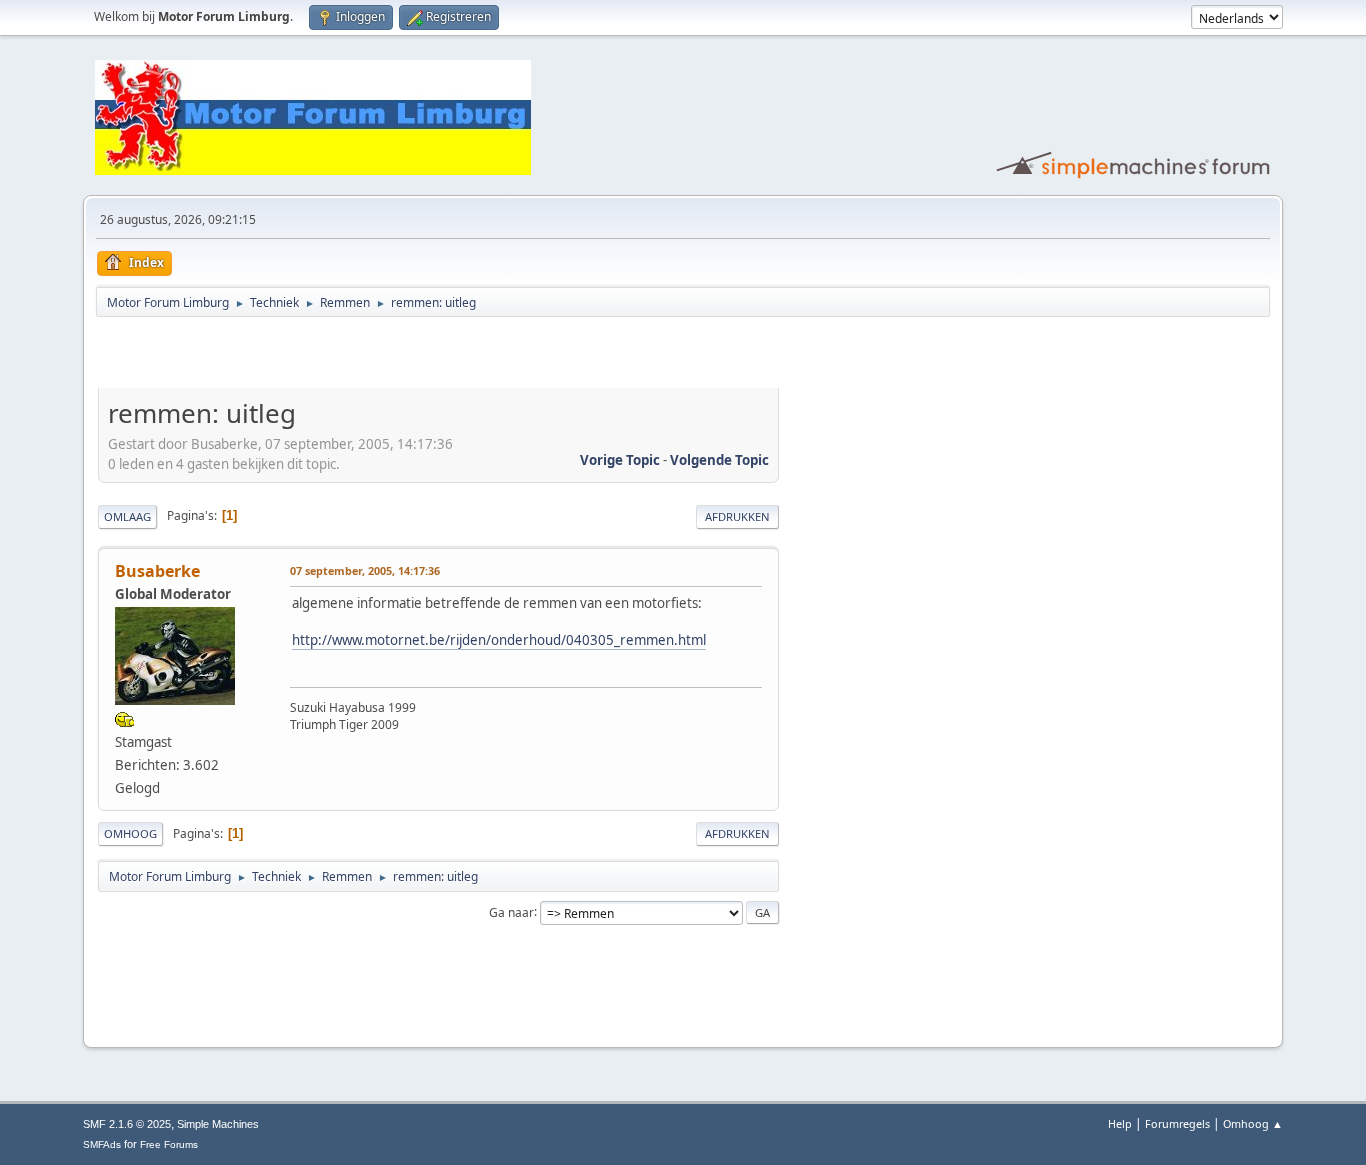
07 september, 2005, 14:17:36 (365, 570)
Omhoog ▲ (1253, 1123)
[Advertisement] (332, 356)
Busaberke (157, 571)
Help (1120, 1123)
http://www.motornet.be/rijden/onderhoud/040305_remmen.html (499, 640)
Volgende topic (719, 460)
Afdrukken (737, 516)
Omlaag (127, 516)
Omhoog (130, 833)
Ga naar (511, 911)
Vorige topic (620, 460)
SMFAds (102, 1144)
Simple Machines (218, 1124)
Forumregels (1177, 1123)
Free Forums (169, 1144)
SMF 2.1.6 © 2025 (127, 1124)
